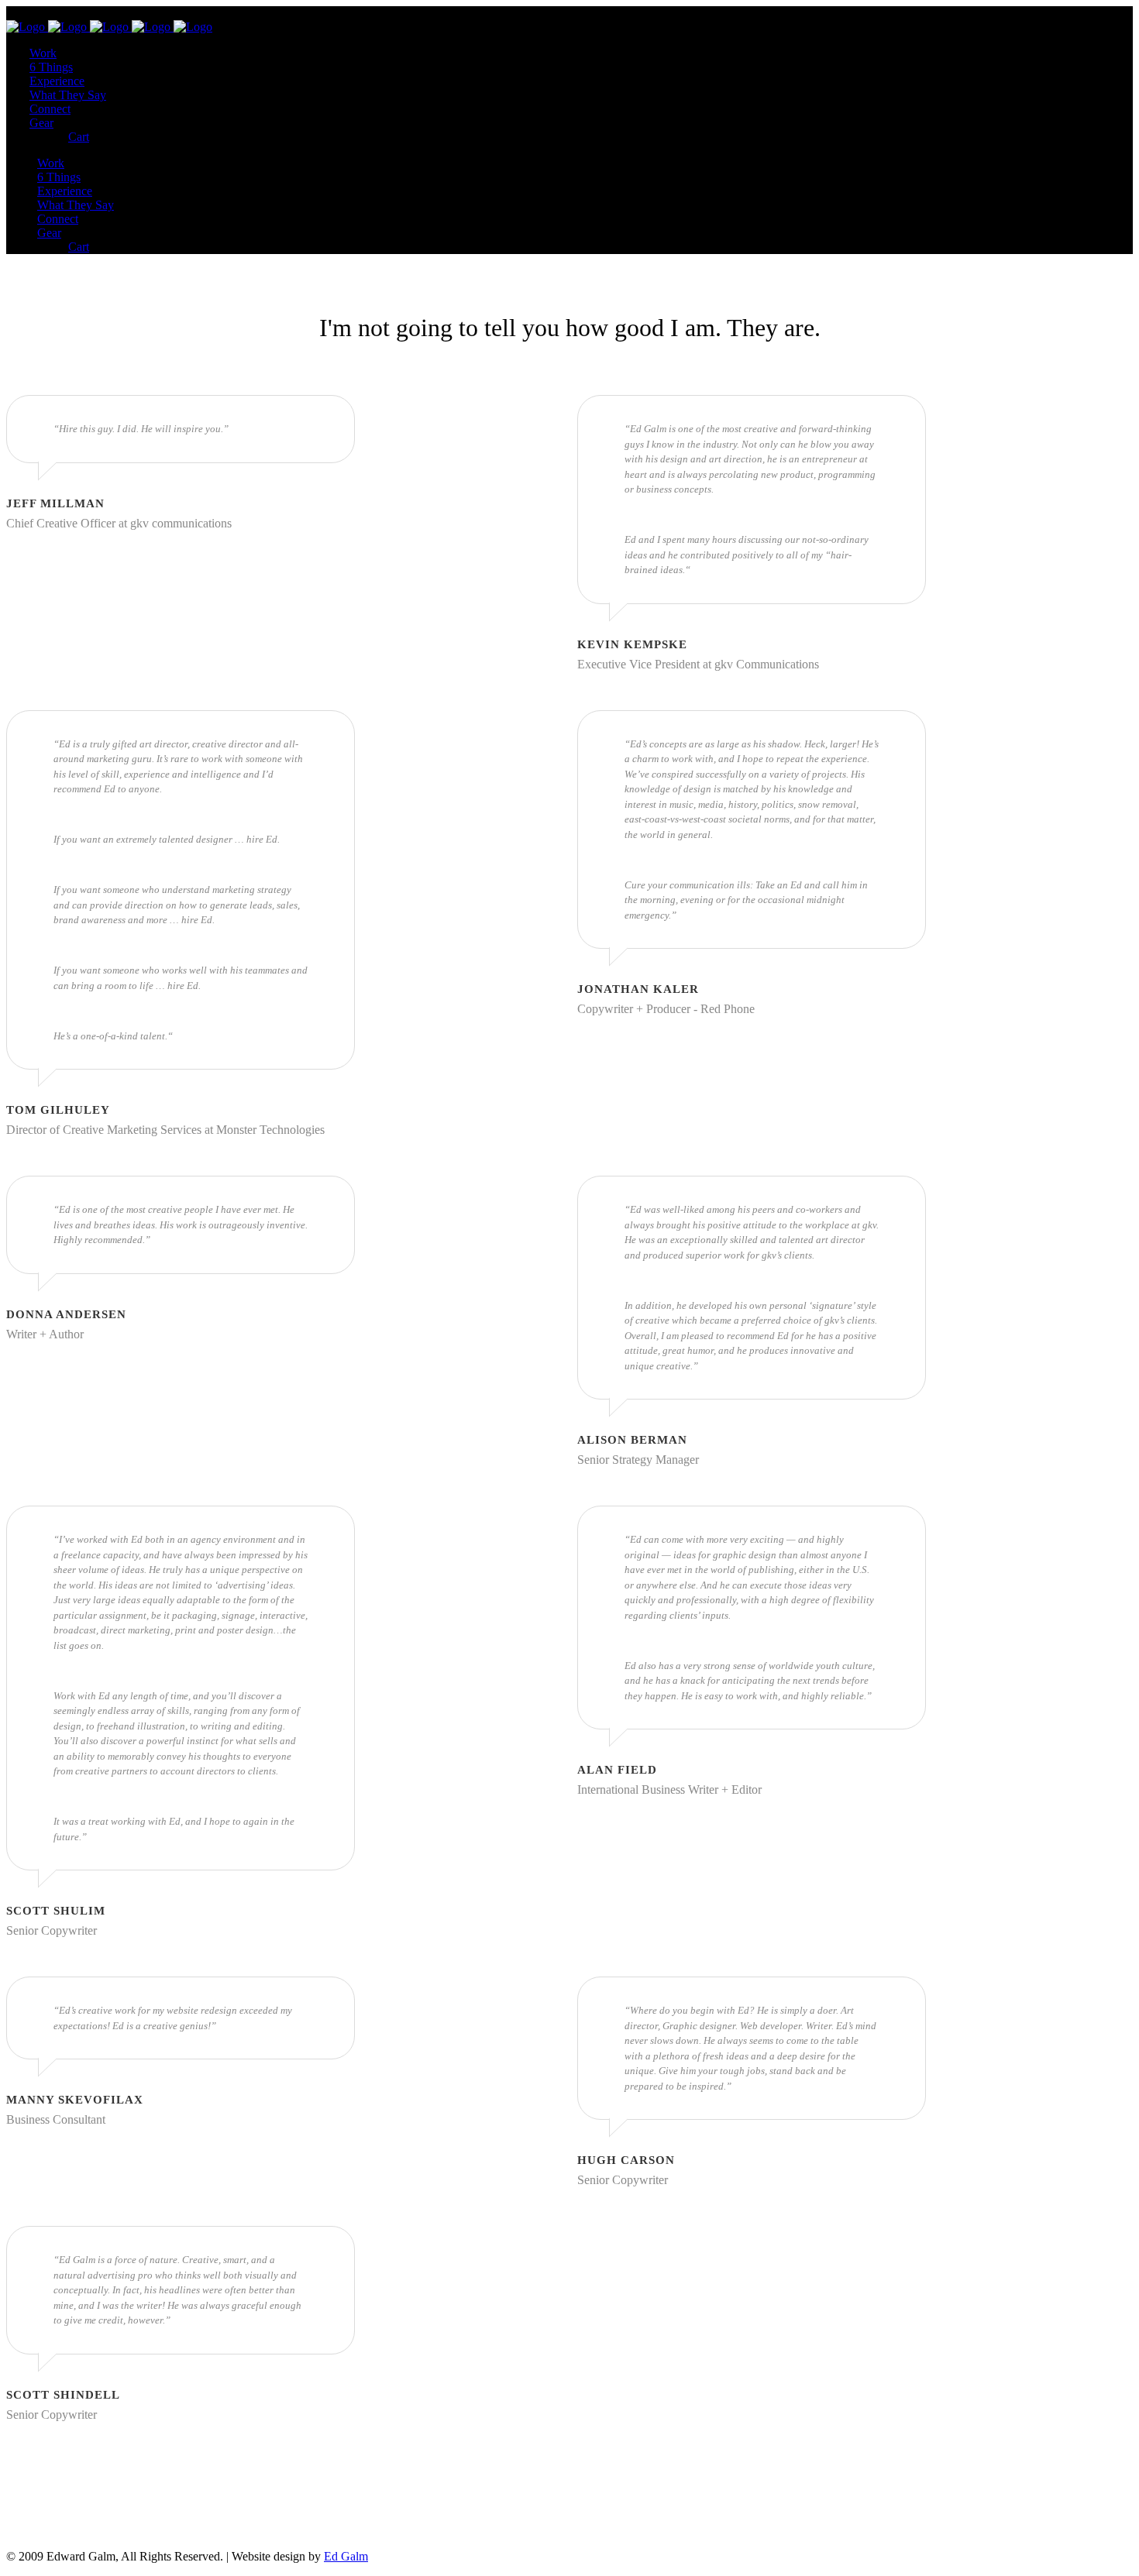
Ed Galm (346, 2556)
